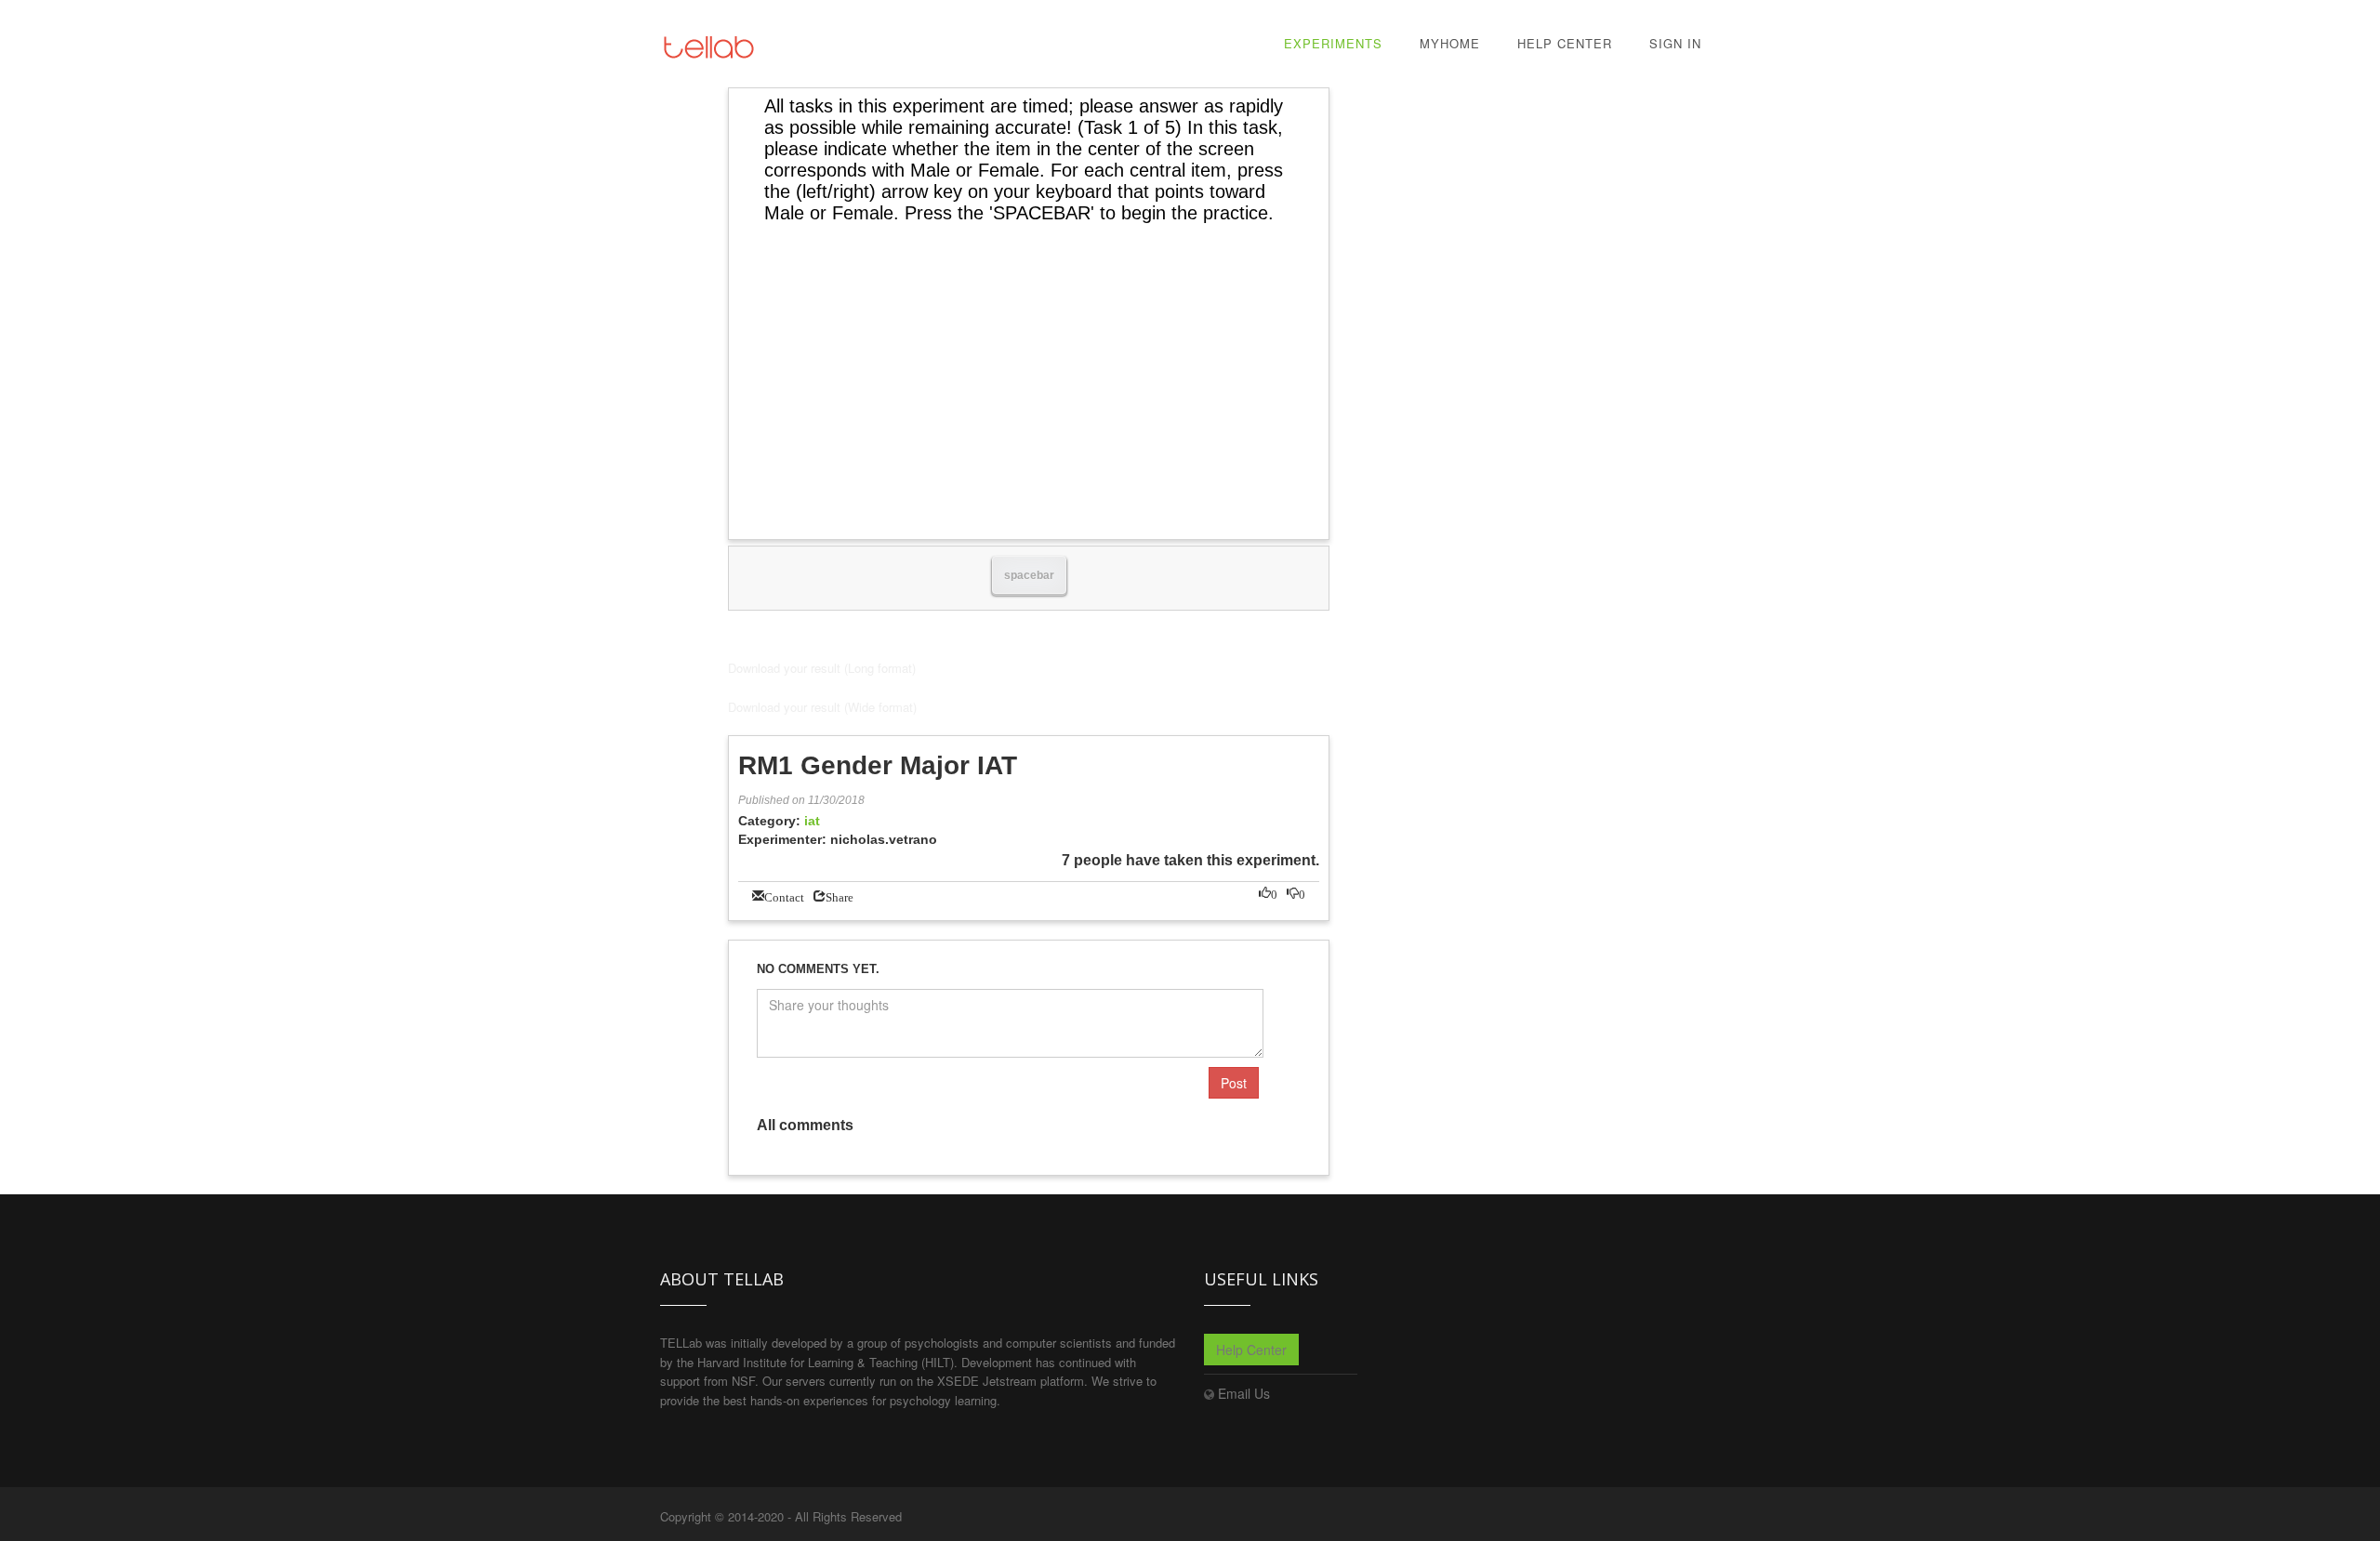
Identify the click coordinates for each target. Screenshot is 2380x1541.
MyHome (1450, 43)
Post (1234, 1083)
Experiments (1333, 43)
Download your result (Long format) (822, 668)
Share (840, 896)
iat (812, 821)
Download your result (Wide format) (822, 707)
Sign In (1675, 43)
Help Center (1565, 43)
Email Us (1244, 1393)
